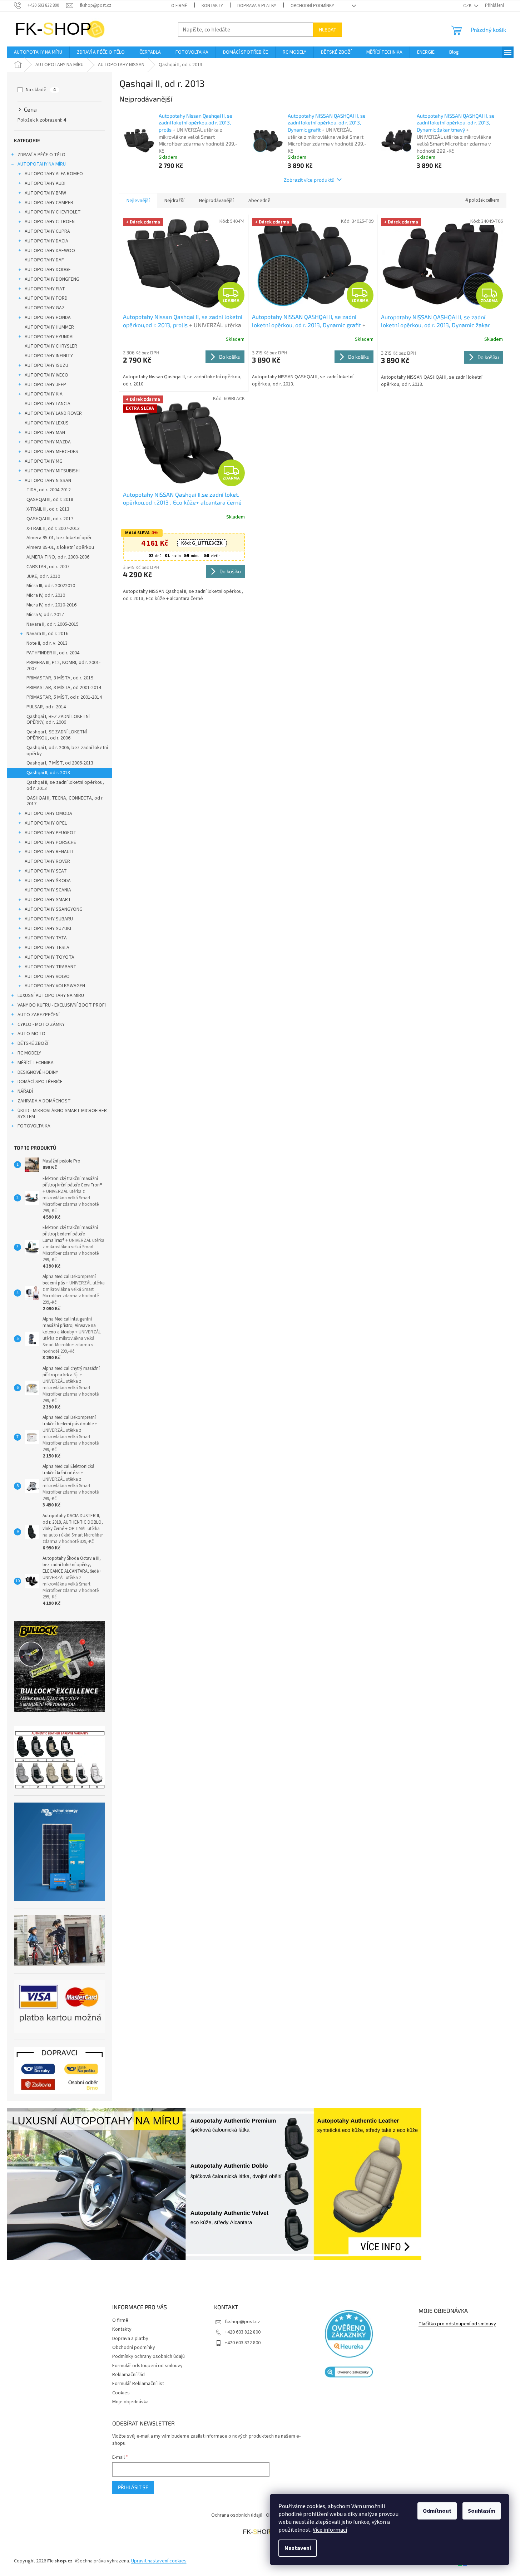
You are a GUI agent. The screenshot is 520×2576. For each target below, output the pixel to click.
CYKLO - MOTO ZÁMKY (41, 1024)
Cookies (121, 2393)
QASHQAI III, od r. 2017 (50, 519)
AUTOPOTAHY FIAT (45, 289)
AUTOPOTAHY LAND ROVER (53, 413)
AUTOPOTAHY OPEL (46, 823)
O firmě (179, 6)
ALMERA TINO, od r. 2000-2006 (58, 557)
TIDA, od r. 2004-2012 (49, 490)
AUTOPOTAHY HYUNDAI (49, 337)
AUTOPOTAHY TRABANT (51, 967)
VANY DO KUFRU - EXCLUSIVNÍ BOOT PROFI (62, 1005)
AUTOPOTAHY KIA (44, 394)
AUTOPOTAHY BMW (45, 193)
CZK (468, 6)
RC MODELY (29, 1053)
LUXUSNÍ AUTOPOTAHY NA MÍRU (51, 996)
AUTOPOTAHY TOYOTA (49, 957)
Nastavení (298, 2548)
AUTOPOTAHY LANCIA (48, 404)
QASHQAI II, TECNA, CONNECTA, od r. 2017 (65, 801)
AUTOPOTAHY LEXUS (47, 423)
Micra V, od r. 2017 (45, 615)
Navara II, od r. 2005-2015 (53, 624)
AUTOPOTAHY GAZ (45, 308)
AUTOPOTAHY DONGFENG (52, 279)
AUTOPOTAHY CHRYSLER (51, 346)
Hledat (328, 30)
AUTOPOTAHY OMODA (48, 813)
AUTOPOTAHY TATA (46, 938)
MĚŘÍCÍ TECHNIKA (36, 1063)
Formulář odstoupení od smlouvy (147, 2366)
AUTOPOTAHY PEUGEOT (51, 833)
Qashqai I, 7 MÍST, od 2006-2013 (60, 763)
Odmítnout (437, 2511)
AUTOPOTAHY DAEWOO (50, 251)
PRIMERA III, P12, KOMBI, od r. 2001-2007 (63, 666)
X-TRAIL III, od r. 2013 (48, 509)
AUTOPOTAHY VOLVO (47, 977)
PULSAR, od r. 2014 (46, 707)
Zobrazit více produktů (309, 180)
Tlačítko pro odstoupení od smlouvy (457, 2324)
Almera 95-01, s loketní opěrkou (60, 547)
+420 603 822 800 (243, 2332)
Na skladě (41, 90)
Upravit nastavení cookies (159, 2561)
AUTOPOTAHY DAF (44, 260)
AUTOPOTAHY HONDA (48, 318)
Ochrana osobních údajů (237, 2515)
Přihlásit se (133, 2487)
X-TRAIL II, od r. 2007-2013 (53, 529)
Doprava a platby (257, 6)
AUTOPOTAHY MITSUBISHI (52, 471)
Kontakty (212, 6)
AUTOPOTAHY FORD (46, 298)
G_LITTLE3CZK (202, 543)
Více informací (330, 2530)
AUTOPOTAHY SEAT (46, 871)
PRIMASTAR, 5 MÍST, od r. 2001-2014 (64, 697)
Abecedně (259, 201)
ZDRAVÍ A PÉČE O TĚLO (41, 155)
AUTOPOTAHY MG (44, 461)
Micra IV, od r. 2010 (46, 595)
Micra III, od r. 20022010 (51, 586)
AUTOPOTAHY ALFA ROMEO (54, 174)
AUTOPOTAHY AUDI (45, 183)
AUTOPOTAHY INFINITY (49, 356)
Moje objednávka (130, 2402)
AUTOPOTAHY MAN (45, 433)
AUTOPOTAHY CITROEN (50, 222)
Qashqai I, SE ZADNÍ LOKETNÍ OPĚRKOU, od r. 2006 (57, 735)
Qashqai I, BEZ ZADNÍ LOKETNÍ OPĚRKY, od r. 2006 (58, 720)
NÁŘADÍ (25, 1091)
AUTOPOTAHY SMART (48, 900)
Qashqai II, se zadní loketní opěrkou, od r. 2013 (65, 785)
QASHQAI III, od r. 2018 (50, 500)
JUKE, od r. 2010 (43, 576)
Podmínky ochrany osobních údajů (148, 2356)
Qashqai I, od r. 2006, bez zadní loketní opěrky (67, 751)
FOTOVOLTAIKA (34, 1126)
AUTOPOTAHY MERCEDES (51, 452)
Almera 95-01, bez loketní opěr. (60, 538)
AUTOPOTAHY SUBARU (49, 919)
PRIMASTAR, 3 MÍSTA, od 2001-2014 (64, 688)
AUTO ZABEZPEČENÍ (39, 1015)
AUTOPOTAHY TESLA (47, 948)
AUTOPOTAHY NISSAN (48, 481)
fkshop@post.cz (242, 2322)
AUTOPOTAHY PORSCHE (50, 842)
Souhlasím (482, 2511)
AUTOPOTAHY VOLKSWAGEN (55, 986)
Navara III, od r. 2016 (47, 634)
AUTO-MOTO (31, 1034)
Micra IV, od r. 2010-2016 (51, 605)
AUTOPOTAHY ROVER (47, 861)
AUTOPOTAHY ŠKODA (48, 881)
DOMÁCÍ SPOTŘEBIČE (40, 1082)
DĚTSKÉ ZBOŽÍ (33, 1043)
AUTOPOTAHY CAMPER (49, 203)
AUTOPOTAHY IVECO (46, 375)
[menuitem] (38, 52)
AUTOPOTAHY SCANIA (48, 890)
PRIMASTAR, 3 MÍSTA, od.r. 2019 (60, 678)
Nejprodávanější (216, 201)
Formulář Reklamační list (138, 2384)
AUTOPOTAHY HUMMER (49, 327)
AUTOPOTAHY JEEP (45, 385)
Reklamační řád (128, 2375)
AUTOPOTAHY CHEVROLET (53, 212)
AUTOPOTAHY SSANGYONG (54, 909)
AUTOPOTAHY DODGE (48, 270)
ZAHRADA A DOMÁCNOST (44, 1101)
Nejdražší (174, 201)
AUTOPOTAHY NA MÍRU (42, 164)
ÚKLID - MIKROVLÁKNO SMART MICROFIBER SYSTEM (62, 1114)
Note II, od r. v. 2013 (47, 643)
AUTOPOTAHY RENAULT (49, 852)
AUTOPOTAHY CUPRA (47, 231)
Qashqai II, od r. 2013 (48, 773)
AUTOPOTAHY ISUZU (46, 365)
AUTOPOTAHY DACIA (46, 241)
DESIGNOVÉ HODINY (38, 1072)
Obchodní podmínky (312, 6)
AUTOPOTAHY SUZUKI (48, 929)
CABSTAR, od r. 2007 (48, 567)
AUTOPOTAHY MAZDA (48, 442)
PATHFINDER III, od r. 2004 (53, 653)
